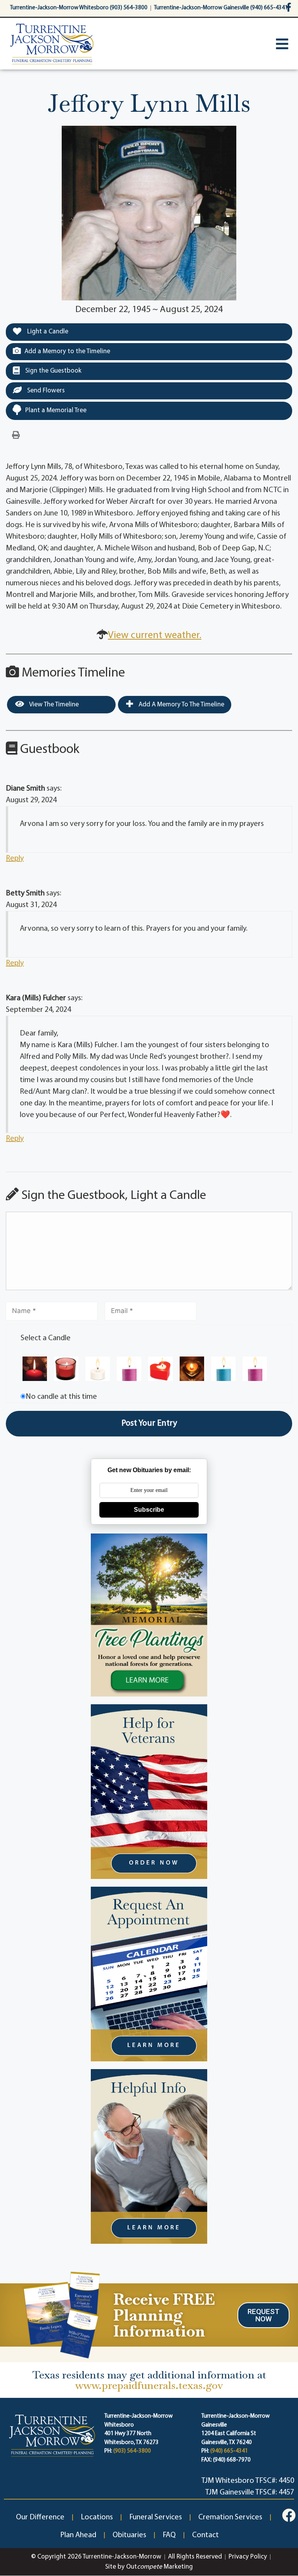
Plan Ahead (78, 2535)
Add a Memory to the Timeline (67, 351)
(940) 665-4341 (229, 2451)
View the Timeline (53, 705)
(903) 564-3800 (132, 2451)
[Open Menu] (282, 44)
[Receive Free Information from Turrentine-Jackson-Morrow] (60, 2314)
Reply (15, 859)
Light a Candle (47, 332)
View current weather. (155, 636)
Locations (97, 2517)
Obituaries (129, 2535)
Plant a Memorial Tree (56, 410)
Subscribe (149, 1510)
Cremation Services (230, 2517)
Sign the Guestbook (53, 371)
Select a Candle (46, 1338)
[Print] (16, 435)
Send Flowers (45, 391)
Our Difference (40, 2517)
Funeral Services (156, 2517)
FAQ (169, 2535)
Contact (205, 2535)
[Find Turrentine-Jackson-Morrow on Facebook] (288, 7)
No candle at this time (61, 1397)
